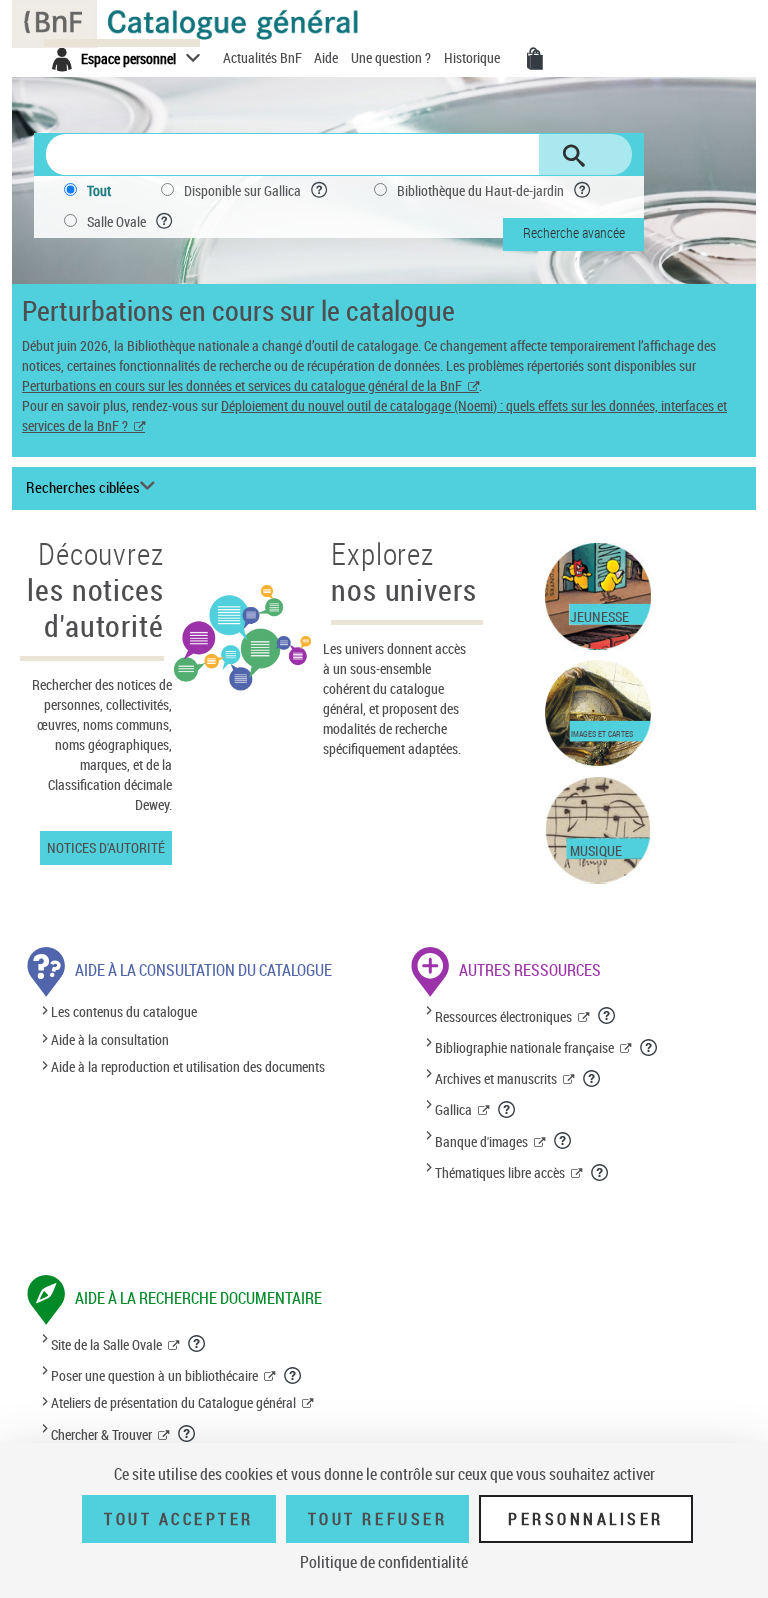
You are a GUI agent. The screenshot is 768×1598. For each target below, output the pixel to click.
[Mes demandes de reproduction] (535, 59)
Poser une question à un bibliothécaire (154, 1375)
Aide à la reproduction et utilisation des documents (188, 1066)
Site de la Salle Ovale (106, 1344)
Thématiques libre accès (500, 1172)
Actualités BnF (264, 57)
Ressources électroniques (503, 1016)
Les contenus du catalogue (124, 1012)
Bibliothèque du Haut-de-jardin (480, 190)
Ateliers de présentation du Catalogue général (173, 1402)
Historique (473, 57)
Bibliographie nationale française (524, 1047)
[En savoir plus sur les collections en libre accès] (600, 1172)
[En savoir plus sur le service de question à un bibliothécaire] (293, 1375)
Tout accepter (179, 1519)
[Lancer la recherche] (574, 156)
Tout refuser (377, 1519)
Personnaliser (586, 1519)
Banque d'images (481, 1141)
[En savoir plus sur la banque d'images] (563, 1140)
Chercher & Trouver (101, 1434)
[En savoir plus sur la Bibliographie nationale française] (649, 1047)
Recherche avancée (574, 232)
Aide (327, 57)
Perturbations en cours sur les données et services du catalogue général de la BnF (242, 385)
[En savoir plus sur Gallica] (507, 1109)
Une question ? (392, 57)
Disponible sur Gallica (242, 190)
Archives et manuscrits (496, 1078)
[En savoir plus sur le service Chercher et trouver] (187, 1433)
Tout (99, 190)
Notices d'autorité (106, 847)
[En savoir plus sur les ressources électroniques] (607, 1015)
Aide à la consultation (110, 1039)
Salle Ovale (116, 221)
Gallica (453, 1109)
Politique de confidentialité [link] (384, 1562)
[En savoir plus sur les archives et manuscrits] (592, 1078)
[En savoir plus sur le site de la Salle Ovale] (197, 1343)
